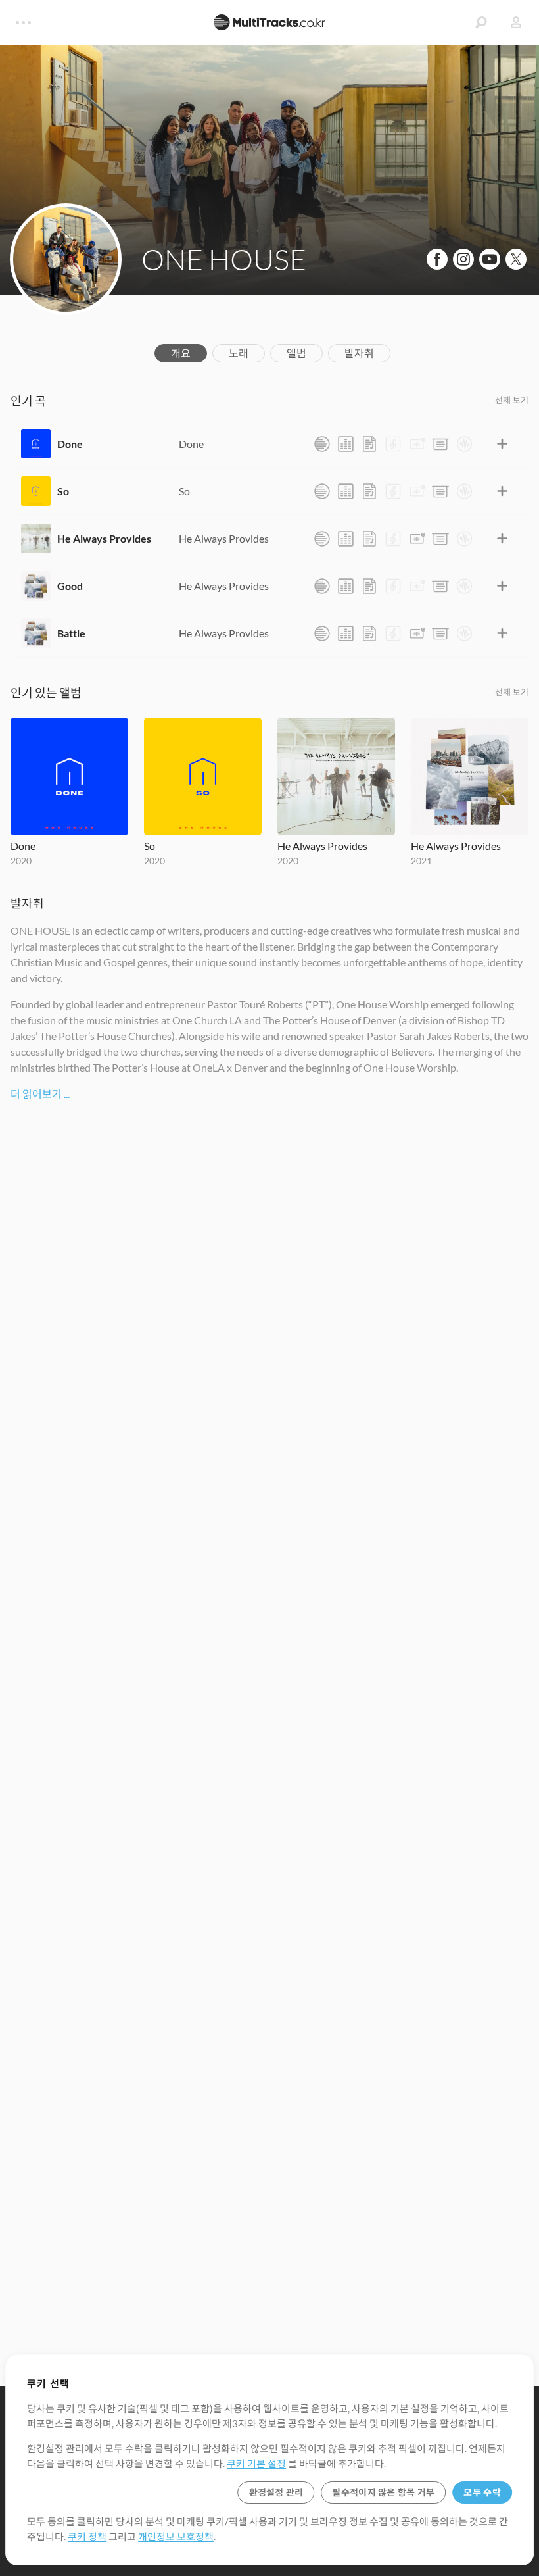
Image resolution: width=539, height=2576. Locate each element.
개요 (181, 353)
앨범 (296, 353)
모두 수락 (482, 2492)
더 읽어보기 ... (40, 1094)
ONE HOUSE (224, 259)
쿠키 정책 (87, 2537)
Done (70, 444)
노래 (239, 353)
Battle (71, 633)
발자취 (359, 353)
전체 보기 (512, 400)
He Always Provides (104, 538)
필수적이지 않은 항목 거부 (383, 2492)
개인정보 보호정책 (176, 2537)
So (63, 491)
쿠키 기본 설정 (256, 2464)
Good (70, 586)
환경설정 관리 (276, 2492)
